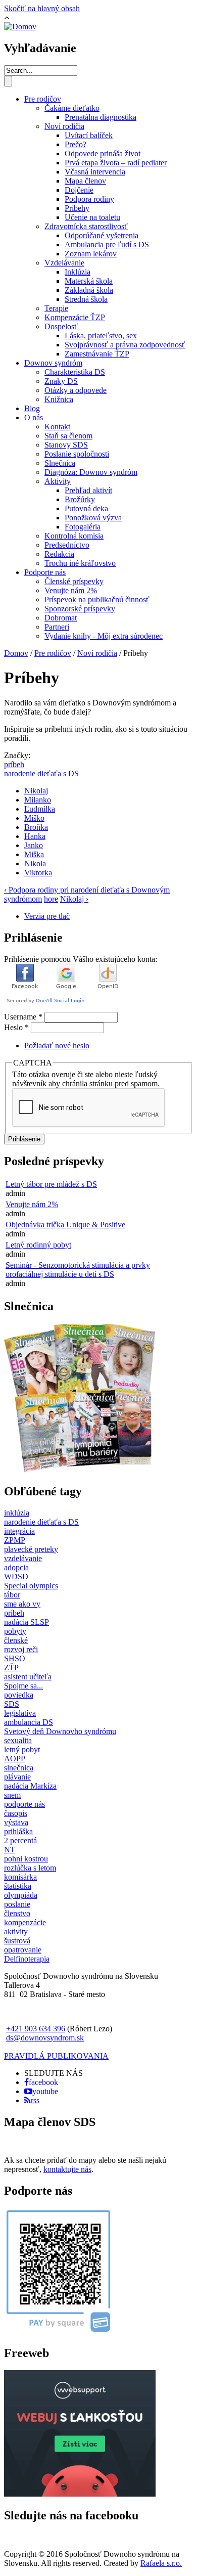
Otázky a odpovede (76, 390)
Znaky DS (61, 381)
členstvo (17, 1913)
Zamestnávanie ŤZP (97, 354)
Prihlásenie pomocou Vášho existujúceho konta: (81, 959)
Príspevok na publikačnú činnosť (97, 599)
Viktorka (38, 873)
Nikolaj (36, 791)
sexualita (18, 1740)
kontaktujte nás (67, 2169)
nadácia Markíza (30, 1786)
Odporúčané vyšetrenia (102, 235)
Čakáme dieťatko (72, 108)
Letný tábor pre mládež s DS (51, 1184)
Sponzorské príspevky (80, 609)
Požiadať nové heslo (57, 1046)
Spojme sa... (23, 1686)
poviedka (19, 1695)
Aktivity (58, 481)
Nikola (35, 863)
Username (23, 1017)
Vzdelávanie (64, 263)
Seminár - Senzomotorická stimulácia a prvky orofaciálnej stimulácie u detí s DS (78, 1270)
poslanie (17, 1904)
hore (51, 899)
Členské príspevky (74, 581)
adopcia (16, 1567)
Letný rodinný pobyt (38, 1245)
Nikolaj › (74, 899)
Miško (34, 818)
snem (12, 1795)
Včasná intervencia (95, 172)
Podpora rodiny (89, 199)
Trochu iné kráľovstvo (80, 563)
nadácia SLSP (27, 1622)
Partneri (57, 627)
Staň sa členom (68, 436)
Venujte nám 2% (71, 590)
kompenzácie (25, 1922)
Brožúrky (80, 499)
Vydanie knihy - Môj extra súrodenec (104, 636)
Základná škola (89, 290)
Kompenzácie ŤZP (75, 317)
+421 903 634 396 (36, 2029)
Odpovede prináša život (103, 153)
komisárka (20, 1877)
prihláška (18, 1831)
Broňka (36, 827)
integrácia (19, 1531)
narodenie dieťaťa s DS (41, 773)
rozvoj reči (21, 1649)
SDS (12, 1704)
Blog (32, 408)
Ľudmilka (40, 809)
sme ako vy (22, 1604)
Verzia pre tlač (47, 916)
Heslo (16, 1027)
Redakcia (59, 554)
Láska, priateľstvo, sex (101, 336)
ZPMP (15, 1540)
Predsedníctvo (67, 545)
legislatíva (20, 1713)
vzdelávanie (23, 1558)
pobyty (15, 1631)
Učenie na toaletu (92, 217)
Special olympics (31, 1586)
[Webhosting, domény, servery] (80, 2494)
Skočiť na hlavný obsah (42, 8)
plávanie (17, 1777)
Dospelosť (61, 326)
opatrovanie (23, 1950)
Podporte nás (45, 572)
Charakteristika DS (75, 372)
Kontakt (57, 427)
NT (10, 1850)
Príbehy (77, 208)
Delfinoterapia (27, 1959)
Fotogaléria (83, 527)
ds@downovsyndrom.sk (45, 2038)
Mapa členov (85, 181)
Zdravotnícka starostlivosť (86, 226)
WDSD (16, 1576)
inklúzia (17, 1513)
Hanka (35, 836)
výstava (16, 1822)
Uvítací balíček (89, 135)
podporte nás (24, 1804)
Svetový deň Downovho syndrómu (60, 1731)
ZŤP (11, 1668)
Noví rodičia (64, 126)
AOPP (15, 1759)
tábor (12, 1595)
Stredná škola (86, 299)
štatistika (18, 1886)
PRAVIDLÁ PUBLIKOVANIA (56, 2056)
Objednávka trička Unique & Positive (65, 1225)
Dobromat (61, 618)
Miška (34, 854)
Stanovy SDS (66, 445)
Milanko (38, 800)
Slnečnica (60, 463)
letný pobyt (22, 1749)
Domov (16, 653)
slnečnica (19, 1768)
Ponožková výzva (93, 518)
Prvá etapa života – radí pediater (116, 163)
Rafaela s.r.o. (161, 2563)
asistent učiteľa (28, 1677)
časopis (16, 1813)
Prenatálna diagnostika (101, 117)
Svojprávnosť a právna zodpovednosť (125, 345)
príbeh (14, 764)
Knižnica (59, 399)
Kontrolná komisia (74, 536)
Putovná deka (86, 508)
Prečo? (76, 144)
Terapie (56, 308)
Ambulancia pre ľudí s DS (107, 245)
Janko (34, 845)
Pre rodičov (43, 99)
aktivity (16, 1931)
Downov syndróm (53, 363)
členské (16, 1640)
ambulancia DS (29, 1722)
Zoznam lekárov (91, 254)
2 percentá (20, 1840)
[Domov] (20, 27)
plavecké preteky (31, 1549)
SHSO (15, 1658)
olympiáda (21, 1895)
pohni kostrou (26, 1859)
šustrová (17, 1941)
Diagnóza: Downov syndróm (91, 472)
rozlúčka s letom (30, 1868)
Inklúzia (78, 272)
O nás (34, 417)
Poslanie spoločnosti (77, 454)
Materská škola (89, 281)
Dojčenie (79, 190)
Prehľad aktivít (88, 490)
